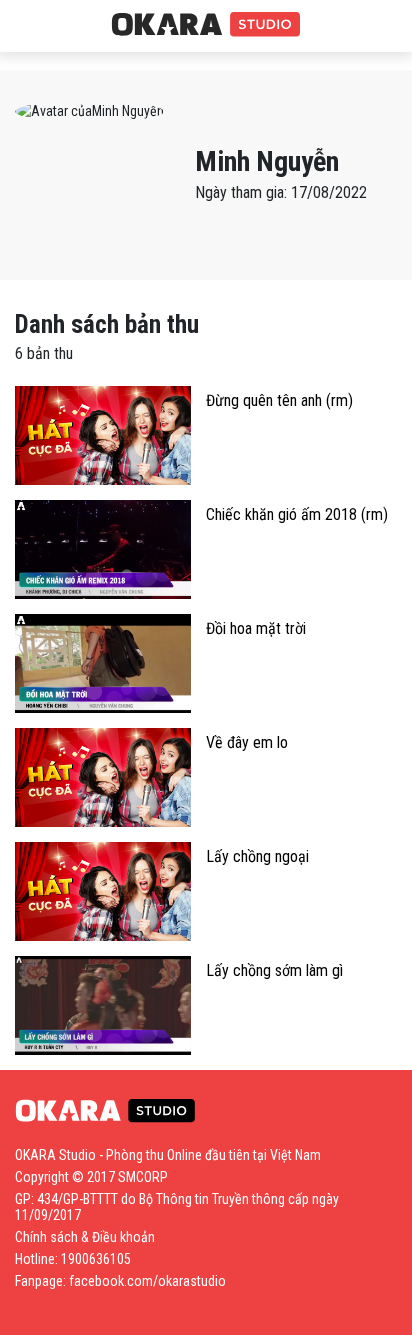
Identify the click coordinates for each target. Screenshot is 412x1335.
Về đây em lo (247, 742)
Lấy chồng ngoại (257, 856)
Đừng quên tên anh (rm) (279, 400)
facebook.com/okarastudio (147, 1281)
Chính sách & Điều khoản (85, 1237)
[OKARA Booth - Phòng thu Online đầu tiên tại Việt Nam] (206, 25)
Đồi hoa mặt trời (256, 628)
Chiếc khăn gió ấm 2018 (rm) (297, 514)
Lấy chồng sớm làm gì (274, 970)
